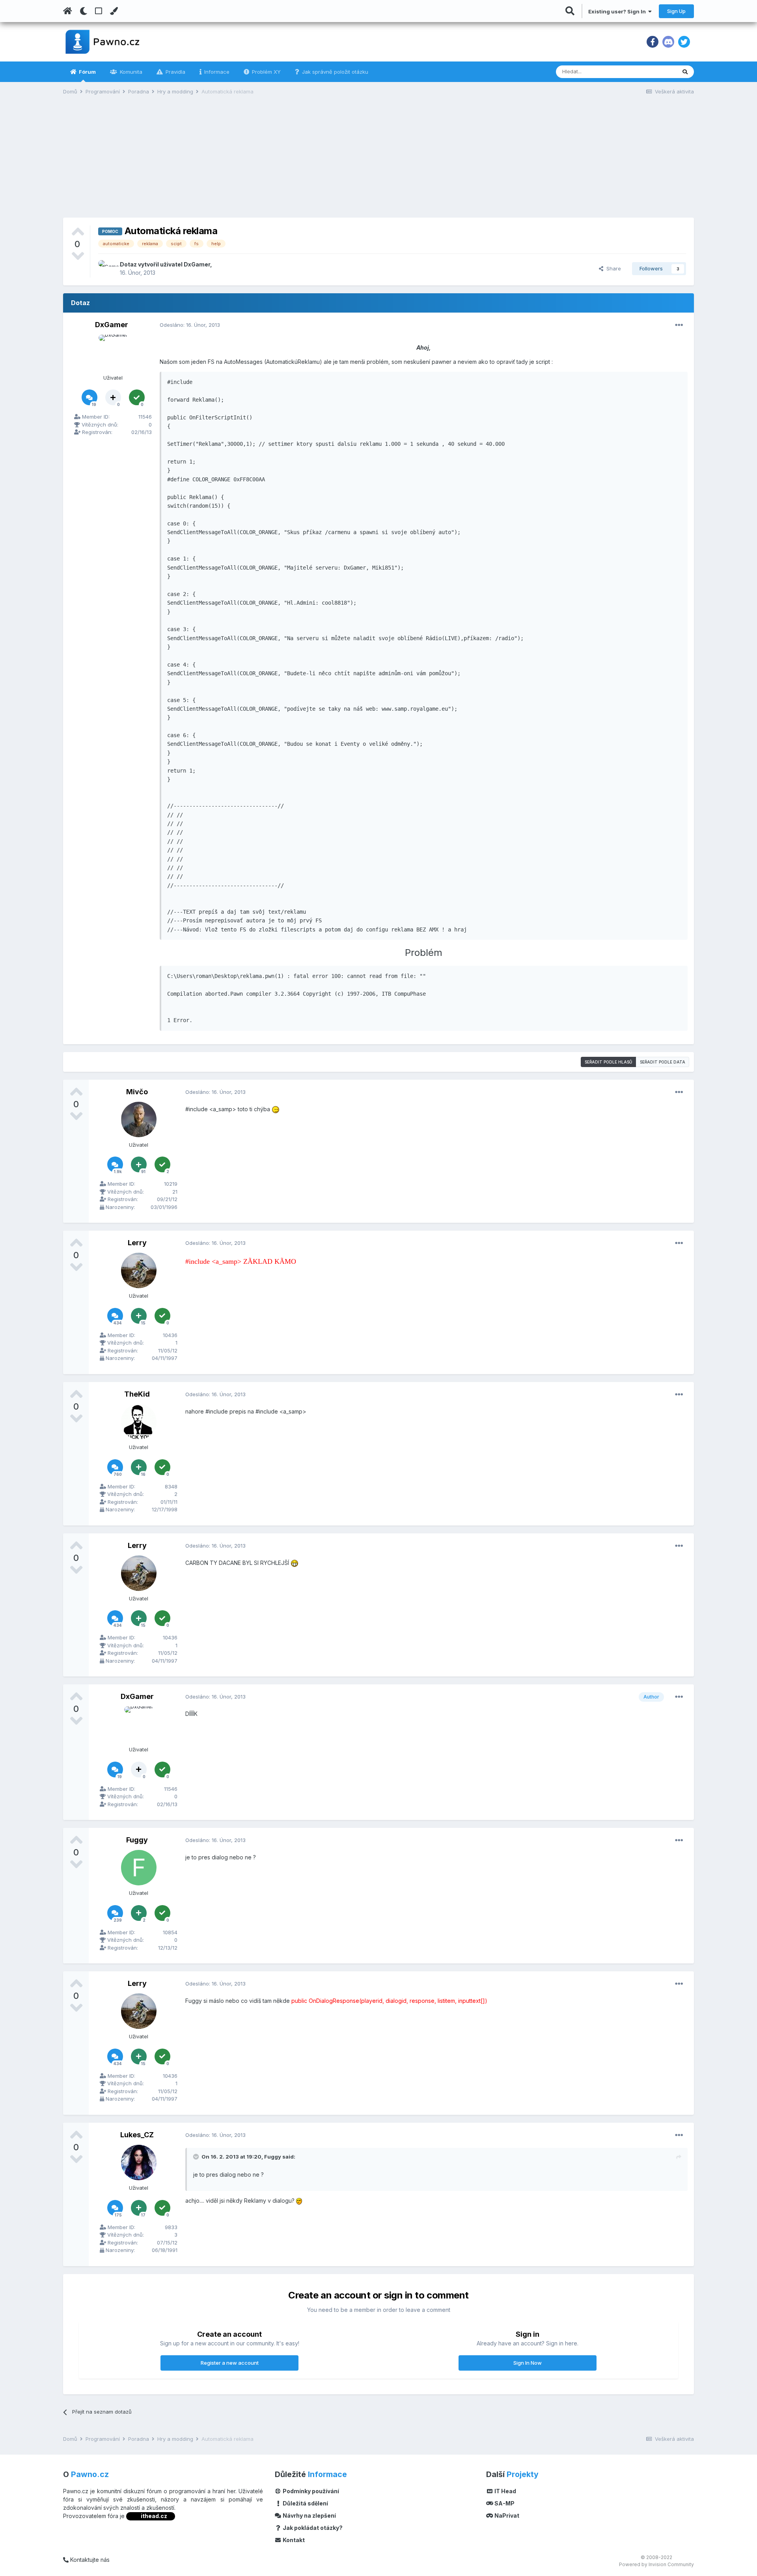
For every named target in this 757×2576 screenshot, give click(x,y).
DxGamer (197, 264)
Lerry (137, 1243)
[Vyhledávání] (685, 72)
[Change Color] (114, 11)
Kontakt (293, 2540)
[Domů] (68, 11)
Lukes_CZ (137, 2135)
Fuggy (137, 1840)
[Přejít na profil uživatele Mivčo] (139, 1119)
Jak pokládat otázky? (312, 2528)
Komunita (130, 72)
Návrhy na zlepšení (309, 2515)
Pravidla (175, 72)
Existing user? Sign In (618, 11)
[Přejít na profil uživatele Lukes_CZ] (139, 2162)
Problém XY (266, 72)
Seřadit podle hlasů (608, 1062)
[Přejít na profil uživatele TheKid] (139, 1422)
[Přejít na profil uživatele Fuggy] (139, 1868)
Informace (216, 72)
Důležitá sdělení (305, 2503)
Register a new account (230, 2363)
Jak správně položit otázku (334, 72)
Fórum (87, 72)
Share (612, 268)
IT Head (505, 2491)
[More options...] (679, 325)
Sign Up (676, 11)
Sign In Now (528, 2363)
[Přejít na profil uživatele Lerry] (139, 1270)
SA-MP (504, 2503)
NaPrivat (506, 2515)
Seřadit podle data (663, 1062)
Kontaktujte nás (89, 2560)
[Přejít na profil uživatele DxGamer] (107, 269)
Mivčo (137, 1092)
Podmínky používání (310, 2491)
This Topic (653, 72)
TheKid (137, 1394)
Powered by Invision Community (656, 2564)
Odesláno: (190, 325)
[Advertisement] (378, 162)
